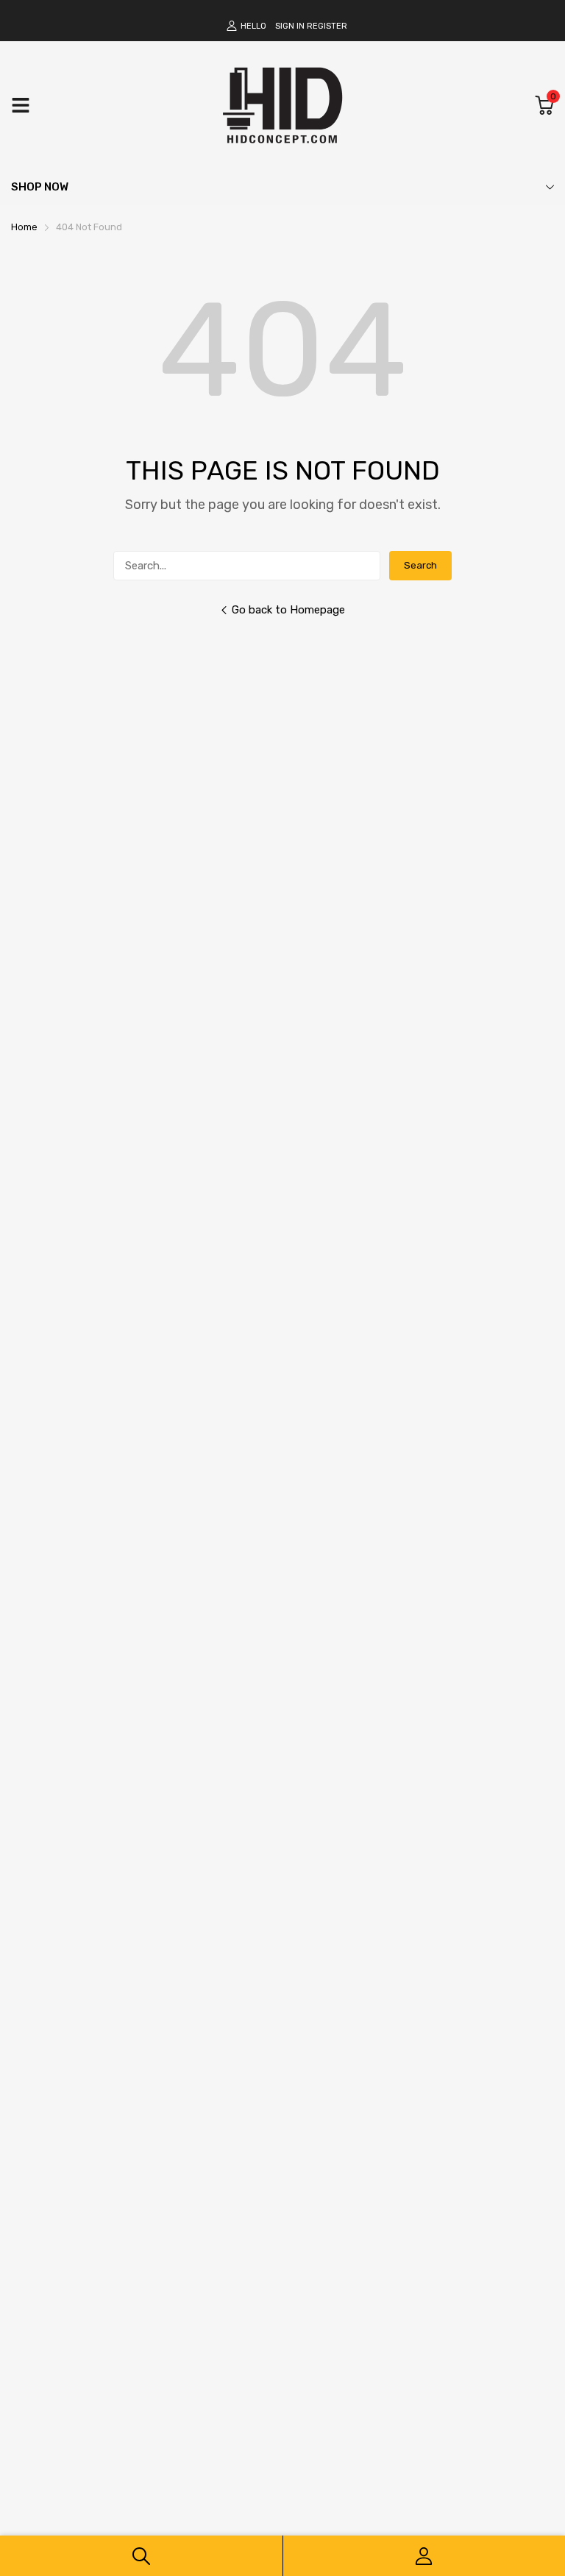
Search (420, 565)
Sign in (290, 26)
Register (327, 26)
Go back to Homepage (288, 610)
